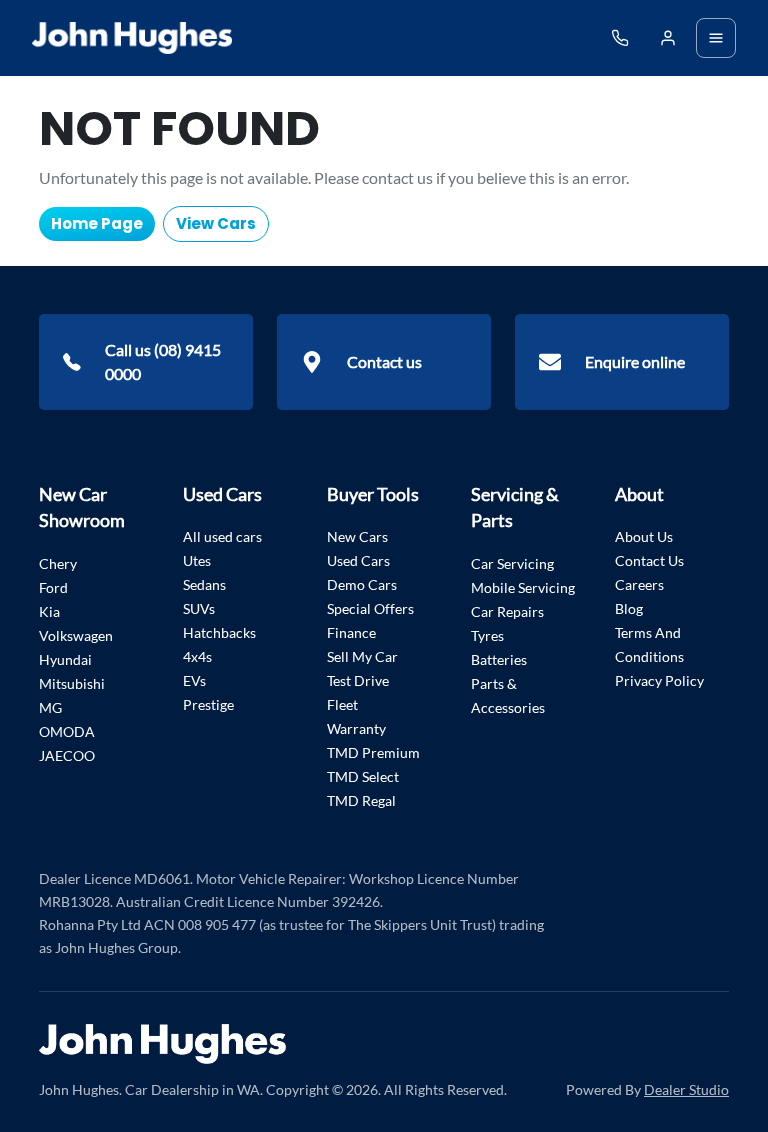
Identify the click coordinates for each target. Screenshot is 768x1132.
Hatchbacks (219, 632)
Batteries (499, 659)
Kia (49, 611)
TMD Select (363, 776)
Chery (58, 563)
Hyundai (65, 659)
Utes (197, 560)
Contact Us (649, 560)
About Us (644, 536)
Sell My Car (362, 656)
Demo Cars (362, 584)
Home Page (97, 223)
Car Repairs (507, 611)
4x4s (197, 656)
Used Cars (358, 560)
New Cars (357, 536)
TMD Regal (361, 800)
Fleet (342, 704)
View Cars (216, 223)
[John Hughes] (132, 38)
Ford (53, 587)
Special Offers (370, 608)
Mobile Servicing (523, 587)
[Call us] (620, 38)
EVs (194, 680)
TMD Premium (373, 752)
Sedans (204, 584)
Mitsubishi (72, 683)
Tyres (487, 635)
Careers (639, 584)
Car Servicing (512, 563)
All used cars (222, 536)
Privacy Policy (659, 680)
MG (50, 707)
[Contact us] (668, 38)
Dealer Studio (686, 1089)
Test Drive (358, 680)
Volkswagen (76, 635)
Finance (351, 632)
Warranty (356, 728)
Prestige (208, 704)
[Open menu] (716, 38)
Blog (629, 608)
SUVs (199, 608)
